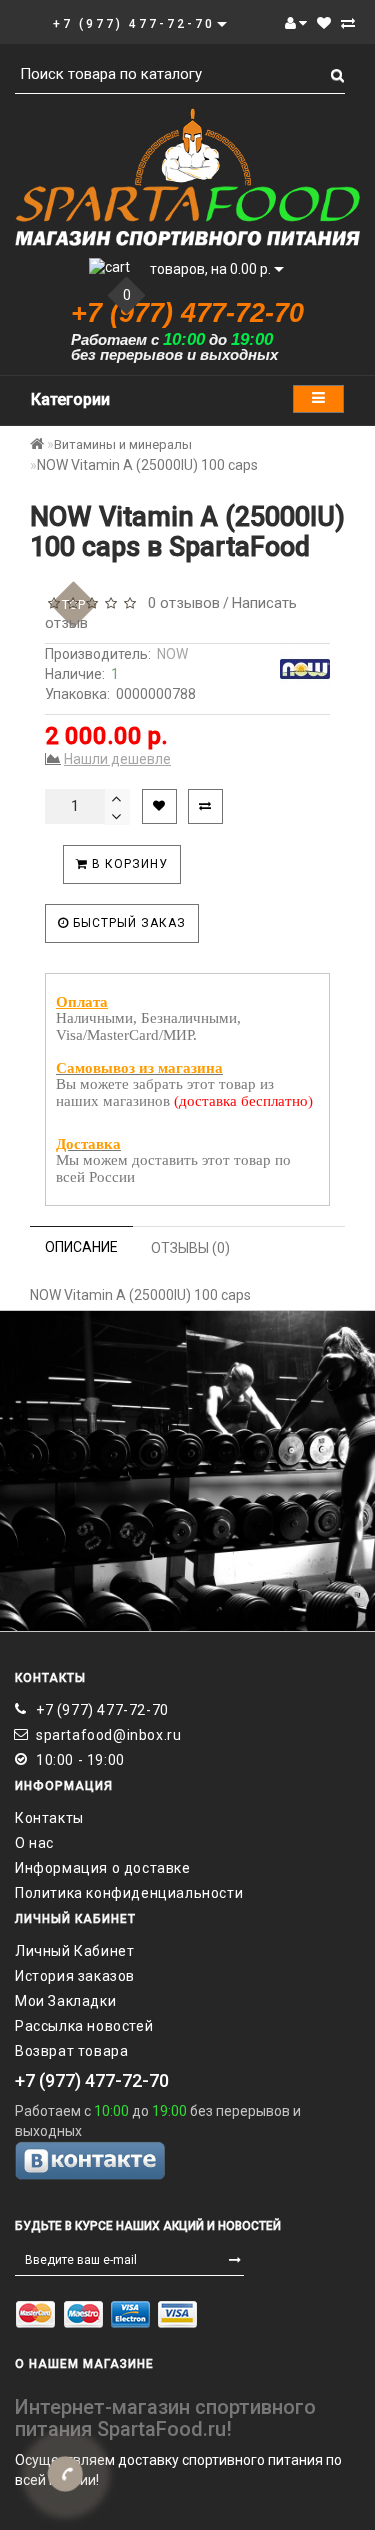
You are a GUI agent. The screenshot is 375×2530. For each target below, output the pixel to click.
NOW (172, 654)
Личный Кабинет (74, 1951)
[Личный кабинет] (296, 23)
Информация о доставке (103, 1868)
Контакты (49, 1818)
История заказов (75, 1976)
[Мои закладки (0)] (324, 23)
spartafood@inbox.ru (108, 1735)
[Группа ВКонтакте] (187, 2160)
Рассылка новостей (84, 2026)
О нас (34, 1843)
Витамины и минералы (123, 444)
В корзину (128, 864)
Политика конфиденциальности (129, 1893)
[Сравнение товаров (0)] (348, 23)
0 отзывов (180, 603)
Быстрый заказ (127, 923)
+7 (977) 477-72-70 (102, 1710)
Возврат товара (71, 2051)
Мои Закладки (65, 2001)
